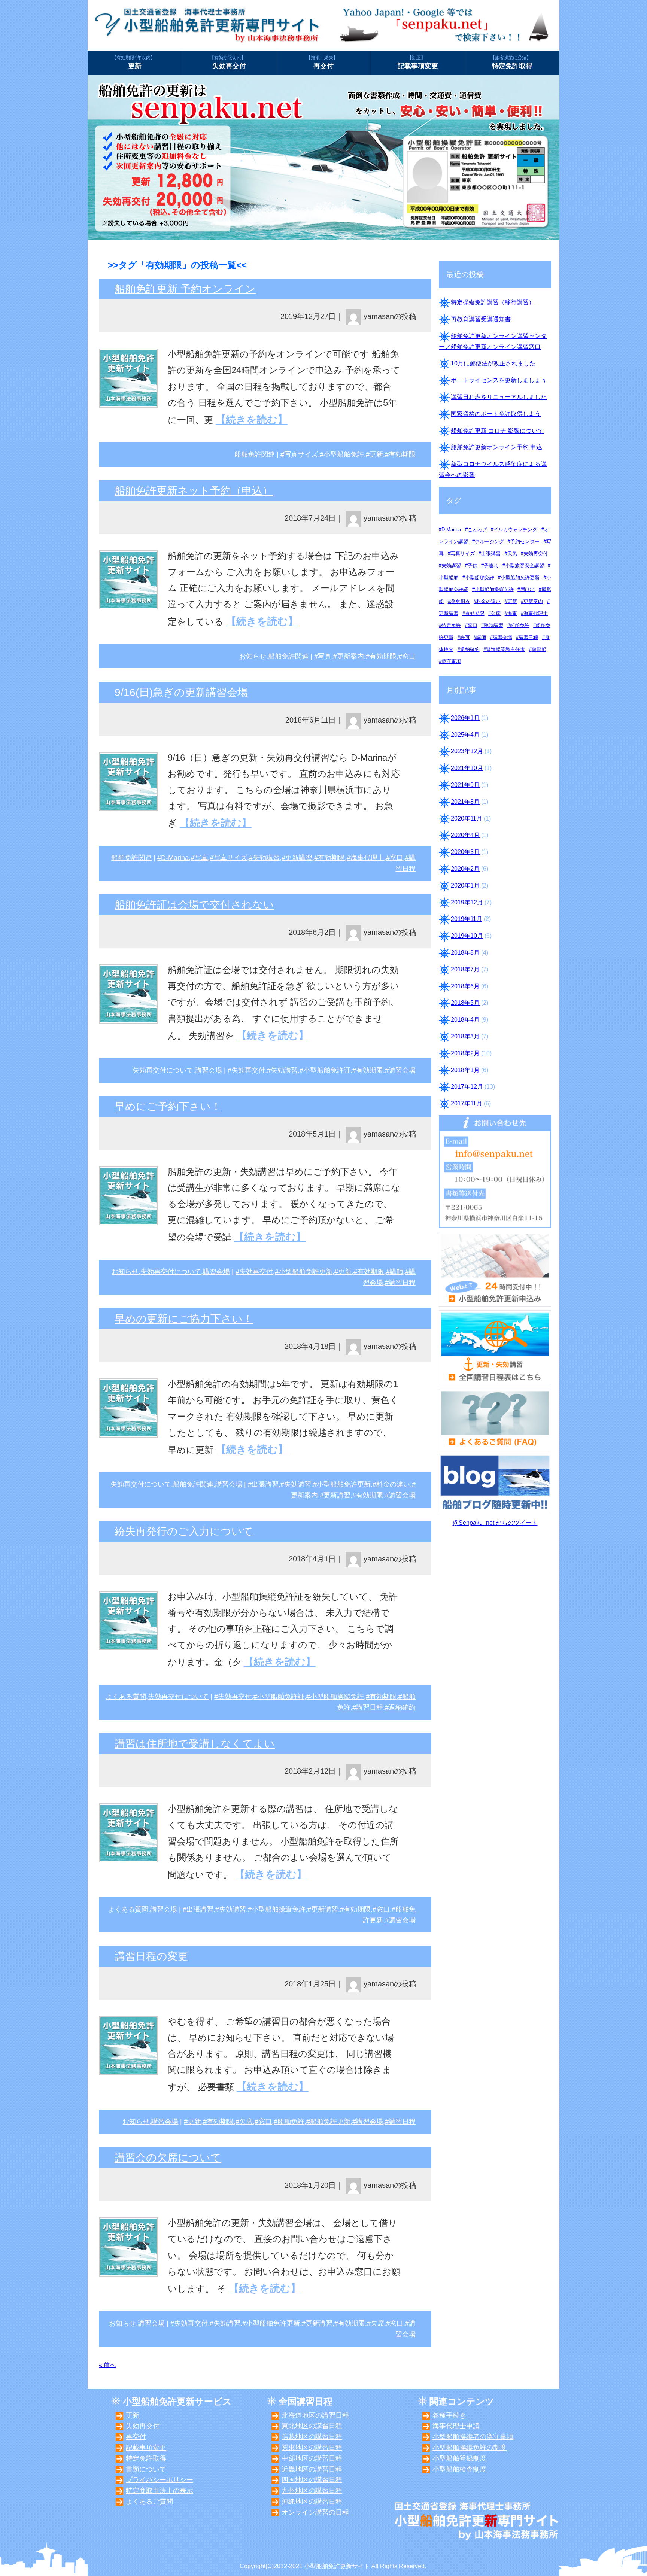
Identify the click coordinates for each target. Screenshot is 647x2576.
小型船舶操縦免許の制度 (470, 2448)
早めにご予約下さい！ (168, 1106)
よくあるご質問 (149, 2502)
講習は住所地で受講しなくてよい (195, 1744)
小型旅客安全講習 (525, 565)
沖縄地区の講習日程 (312, 2502)
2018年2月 (465, 1053)
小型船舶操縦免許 (337, 1697)
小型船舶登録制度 (459, 2458)
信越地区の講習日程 (312, 2437)
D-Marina (175, 858)
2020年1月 (465, 886)
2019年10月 (467, 936)
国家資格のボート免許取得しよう (496, 414)
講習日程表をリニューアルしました (499, 397)
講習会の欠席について (168, 2158)
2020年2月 (465, 869)
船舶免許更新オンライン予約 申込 (496, 447)
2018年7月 (465, 969)
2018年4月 (465, 1020)
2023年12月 (467, 751)
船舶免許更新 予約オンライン (185, 289)
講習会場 (209, 1070)
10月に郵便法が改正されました (493, 363)
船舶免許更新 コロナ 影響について (497, 431)
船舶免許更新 (330, 2122)
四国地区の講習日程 (312, 2480)
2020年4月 (465, 835)
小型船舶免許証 (327, 1070)
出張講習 (265, 1484)
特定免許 (451, 625)
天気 (512, 553)
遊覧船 (539, 649)
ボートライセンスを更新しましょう (499, 380)
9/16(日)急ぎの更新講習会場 (181, 692)
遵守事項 (451, 661)
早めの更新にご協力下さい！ (184, 1319)
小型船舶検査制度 (459, 2469)
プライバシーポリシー (160, 2480)
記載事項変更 (418, 63)
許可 (465, 637)
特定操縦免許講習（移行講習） (493, 302)
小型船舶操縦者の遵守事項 (473, 2437)
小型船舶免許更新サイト (337, 2566)
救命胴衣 (460, 601)
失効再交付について (163, 1070)
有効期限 (402, 454)
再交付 (322, 63)
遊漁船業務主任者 (505, 649)
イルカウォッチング (515, 530)
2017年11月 (467, 1103)
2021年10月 (467, 768)
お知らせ (253, 656)
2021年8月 (465, 802)
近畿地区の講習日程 (312, 2469)
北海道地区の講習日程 (315, 2415)
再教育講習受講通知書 (481, 319)
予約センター (525, 542)
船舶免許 (291, 2122)
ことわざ (477, 530)
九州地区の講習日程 (312, 2491)
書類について (146, 2469)
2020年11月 (467, 819)
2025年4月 (465, 735)
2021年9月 (465, 785)
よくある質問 (126, 1697)
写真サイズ (301, 454)
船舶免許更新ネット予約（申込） (194, 491)
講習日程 (402, 1283)
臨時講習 (493, 625)
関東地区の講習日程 (312, 2448)
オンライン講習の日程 (315, 2512)
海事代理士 (367, 858)
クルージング (489, 542)
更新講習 (299, 858)
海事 (512, 613)
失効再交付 (229, 63)
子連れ (491, 565)
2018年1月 (465, 1070)
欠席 (246, 2122)
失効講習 (266, 858)
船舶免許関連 (255, 454)
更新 (133, 63)
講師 (397, 1272)
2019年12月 (467, 902)
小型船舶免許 (344, 454)
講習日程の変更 (151, 1956)
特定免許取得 (512, 63)
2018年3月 (465, 1036)
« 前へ (107, 2365)
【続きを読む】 (252, 419)
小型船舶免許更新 (306, 1272)
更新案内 (350, 656)
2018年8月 (465, 953)
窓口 (409, 656)
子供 (473, 565)
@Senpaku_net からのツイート (495, 1523)
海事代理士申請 (456, 2426)
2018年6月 (465, 986)
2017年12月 (467, 1087)
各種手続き (449, 2415)
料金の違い (393, 1484)
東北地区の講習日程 (312, 2426)
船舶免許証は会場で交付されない (194, 905)
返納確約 (402, 1707)
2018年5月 (465, 1003)
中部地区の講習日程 (312, 2458)
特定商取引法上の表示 (160, 2491)
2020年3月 (465, 852)
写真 (325, 656)
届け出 (527, 589)
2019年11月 (467, 919)
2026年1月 (465, 718)
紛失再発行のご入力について (184, 1531)
